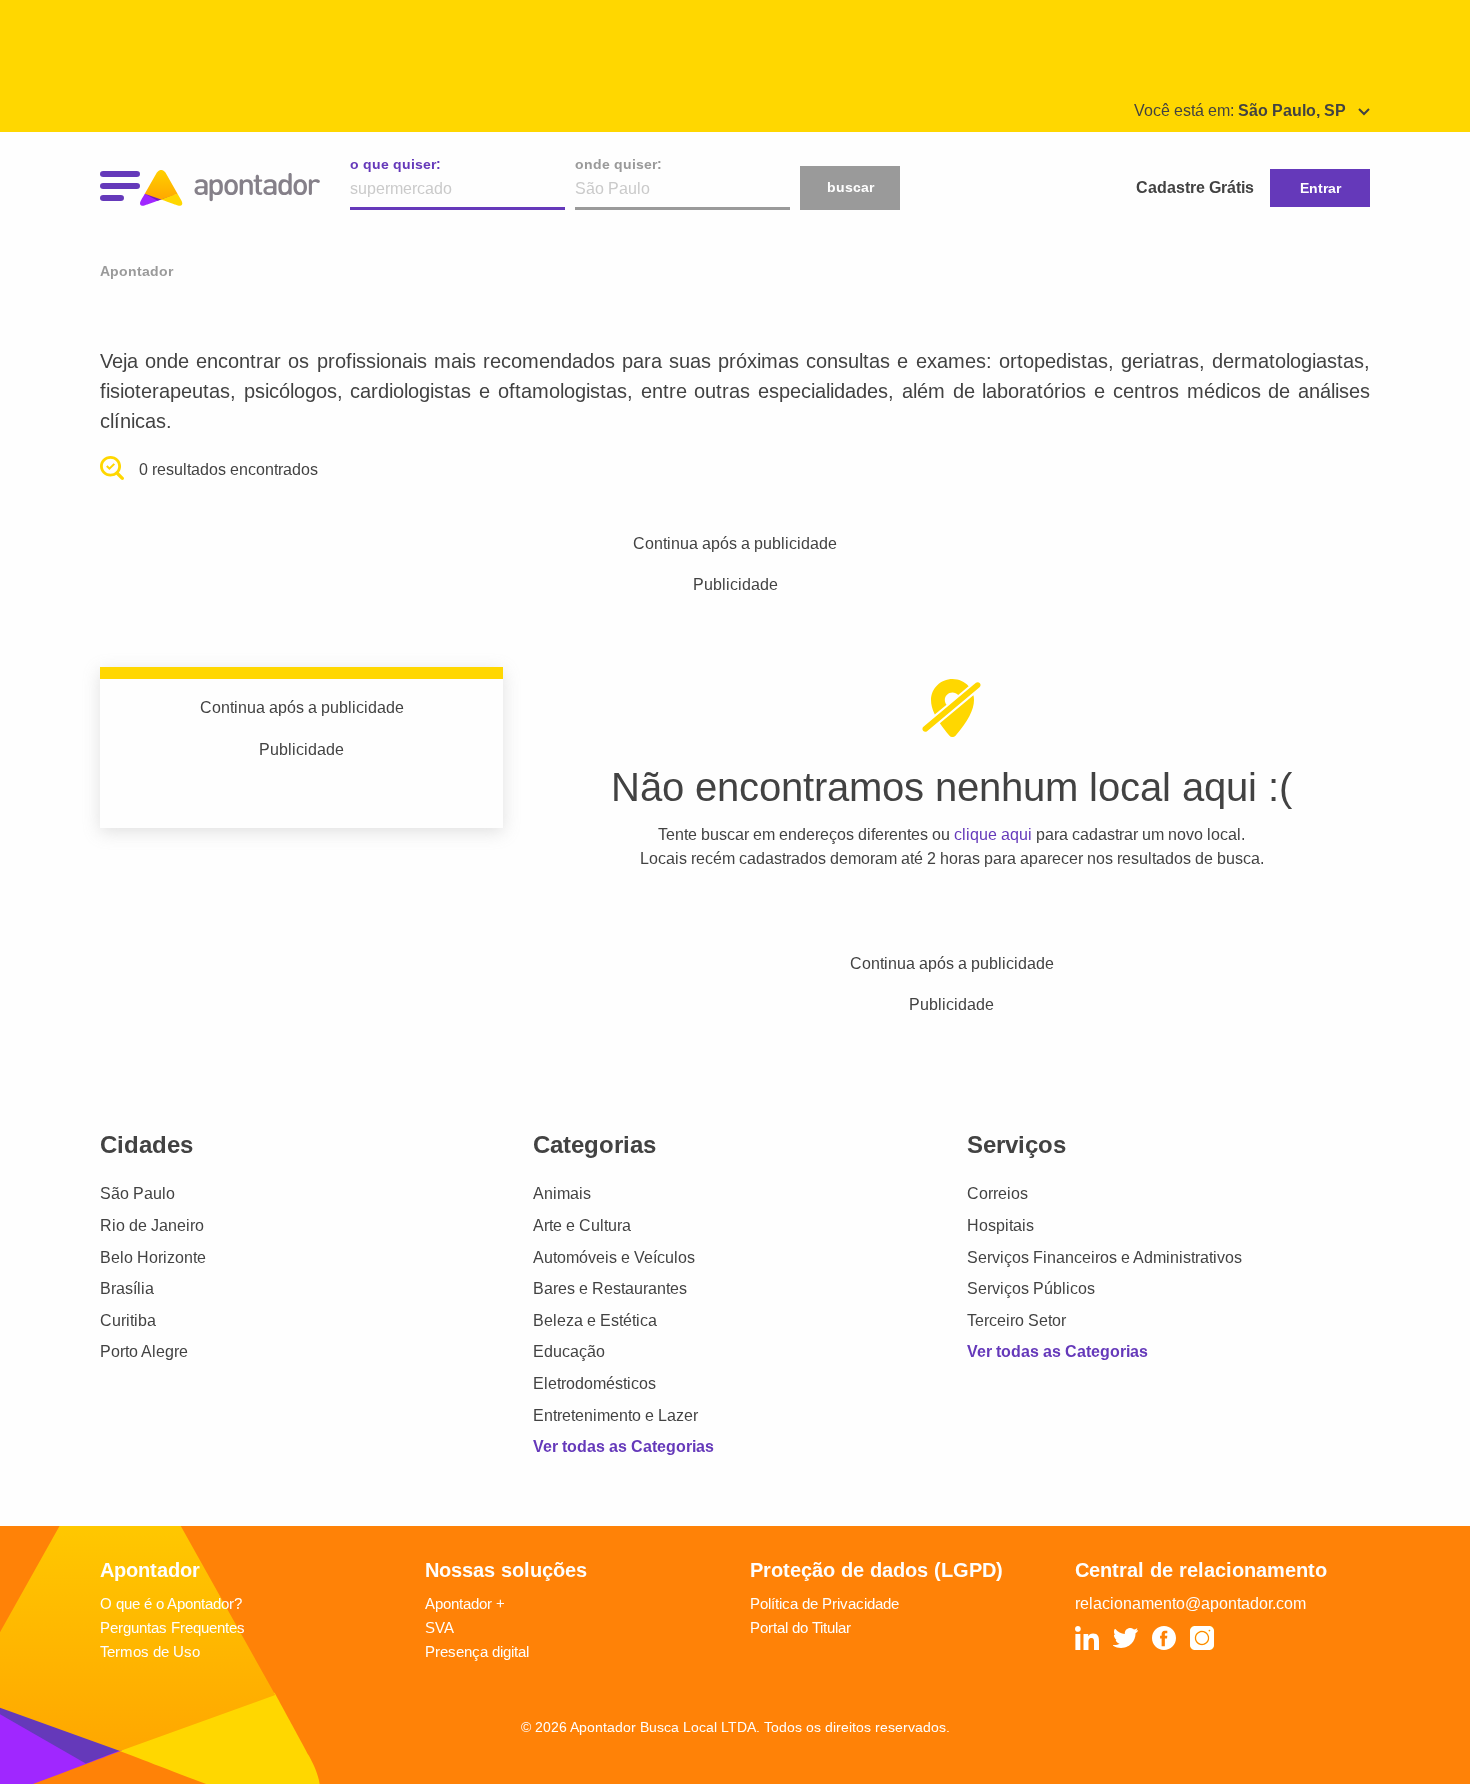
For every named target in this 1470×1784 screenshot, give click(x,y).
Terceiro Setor (1016, 1320)
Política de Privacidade (824, 1603)
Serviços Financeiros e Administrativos (1104, 1257)
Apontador (136, 271)
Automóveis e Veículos (614, 1257)
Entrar (1320, 188)
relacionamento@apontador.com (1190, 1603)
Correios (997, 1193)
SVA (439, 1627)
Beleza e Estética (595, 1320)
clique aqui (993, 834)
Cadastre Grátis (1195, 187)
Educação (569, 1351)
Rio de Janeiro (152, 1225)
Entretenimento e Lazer (615, 1415)
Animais (562, 1193)
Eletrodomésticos (594, 1383)
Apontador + (465, 1603)
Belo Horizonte (153, 1257)
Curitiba (128, 1320)
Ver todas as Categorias (623, 1446)
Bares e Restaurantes (610, 1288)
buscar (850, 187)
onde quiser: (618, 164)
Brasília (127, 1288)
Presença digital (477, 1651)
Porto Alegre (144, 1351)
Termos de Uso (150, 1651)
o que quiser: (395, 164)
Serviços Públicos (1031, 1288)
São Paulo (137, 1193)
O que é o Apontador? (171, 1603)
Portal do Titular (800, 1627)
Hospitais (1000, 1225)
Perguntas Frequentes (172, 1627)
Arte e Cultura (582, 1225)
